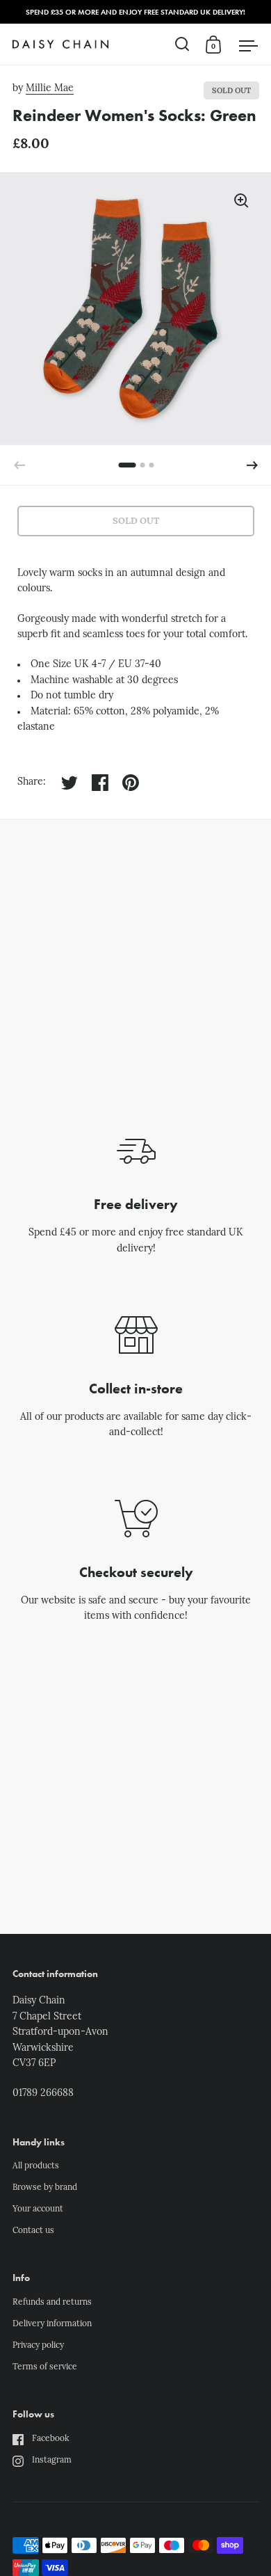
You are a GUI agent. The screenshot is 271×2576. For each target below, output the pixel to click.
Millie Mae (50, 89)
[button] (252, 465)
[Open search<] (182, 44)
